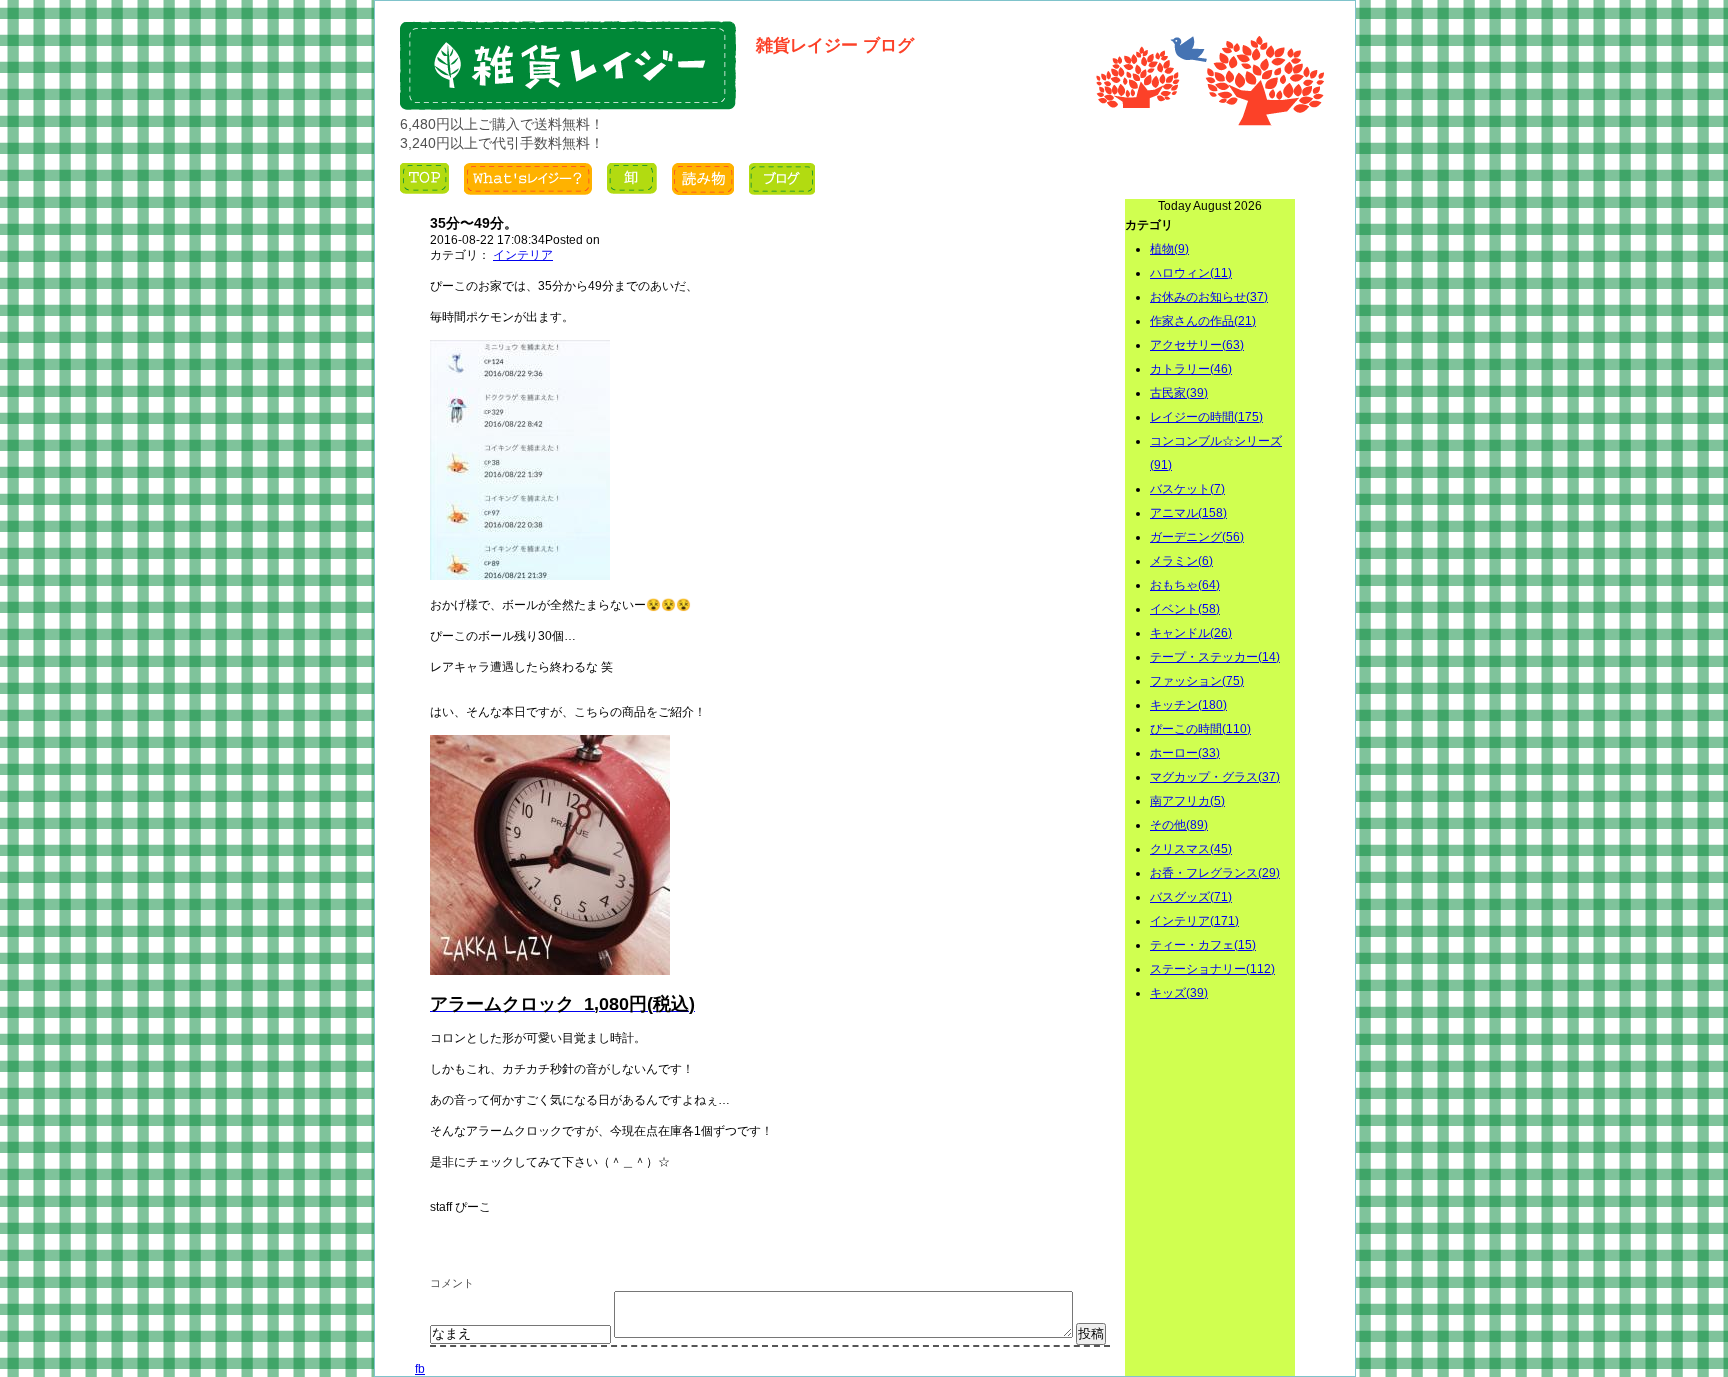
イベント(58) (1185, 609)
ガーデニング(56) (1197, 537)
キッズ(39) (1179, 993)
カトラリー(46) (1191, 369)
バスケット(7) (1187, 489)
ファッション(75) (1197, 681)
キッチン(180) (1188, 705)
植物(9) (1169, 249)
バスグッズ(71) (1191, 897)
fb (420, 1369)
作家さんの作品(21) (1203, 321)
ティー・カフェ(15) (1203, 945)
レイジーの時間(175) (1206, 417)
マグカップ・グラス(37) (1215, 777)
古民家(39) (1179, 393)
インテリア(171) (1194, 921)
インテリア (523, 255)
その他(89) (1179, 825)
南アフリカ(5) (1187, 801)
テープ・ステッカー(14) (1215, 657)
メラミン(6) (1181, 561)
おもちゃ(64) (1185, 585)
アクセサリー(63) (1197, 345)
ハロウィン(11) (1191, 273)
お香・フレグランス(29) (1215, 873)
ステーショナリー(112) (1212, 969)
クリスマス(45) (1191, 849)
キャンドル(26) (1191, 633)
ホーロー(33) (1185, 753)
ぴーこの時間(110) (1200, 729)
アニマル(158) (1188, 513)
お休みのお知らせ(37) (1209, 297)
